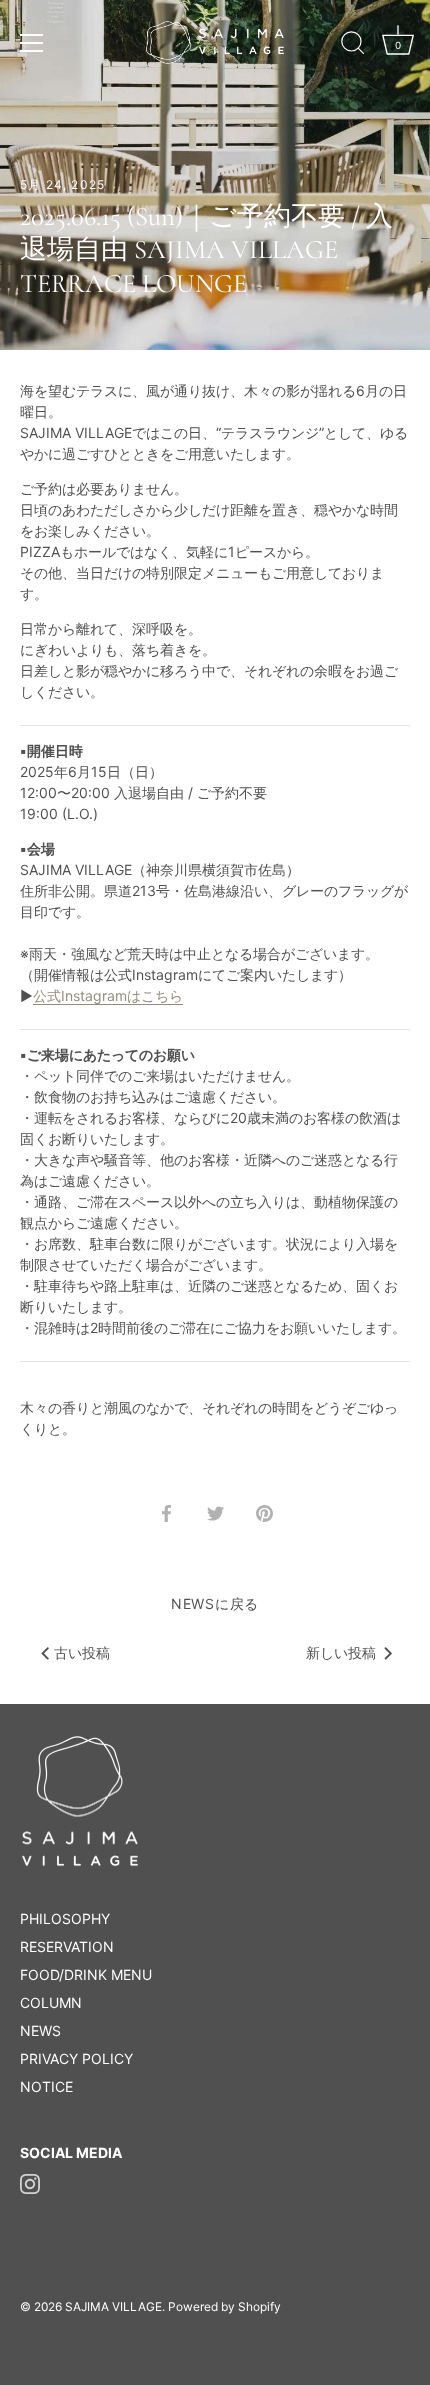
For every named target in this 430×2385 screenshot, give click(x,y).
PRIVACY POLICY (76, 2058)
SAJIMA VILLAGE (113, 2306)
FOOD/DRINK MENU (86, 1974)
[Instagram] (30, 2182)
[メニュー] (32, 43)
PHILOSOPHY (65, 1918)
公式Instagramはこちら (108, 995)
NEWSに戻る (215, 1603)
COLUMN (51, 2002)
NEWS (40, 2030)
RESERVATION (67, 1946)
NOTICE (46, 2086)
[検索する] (353, 46)
